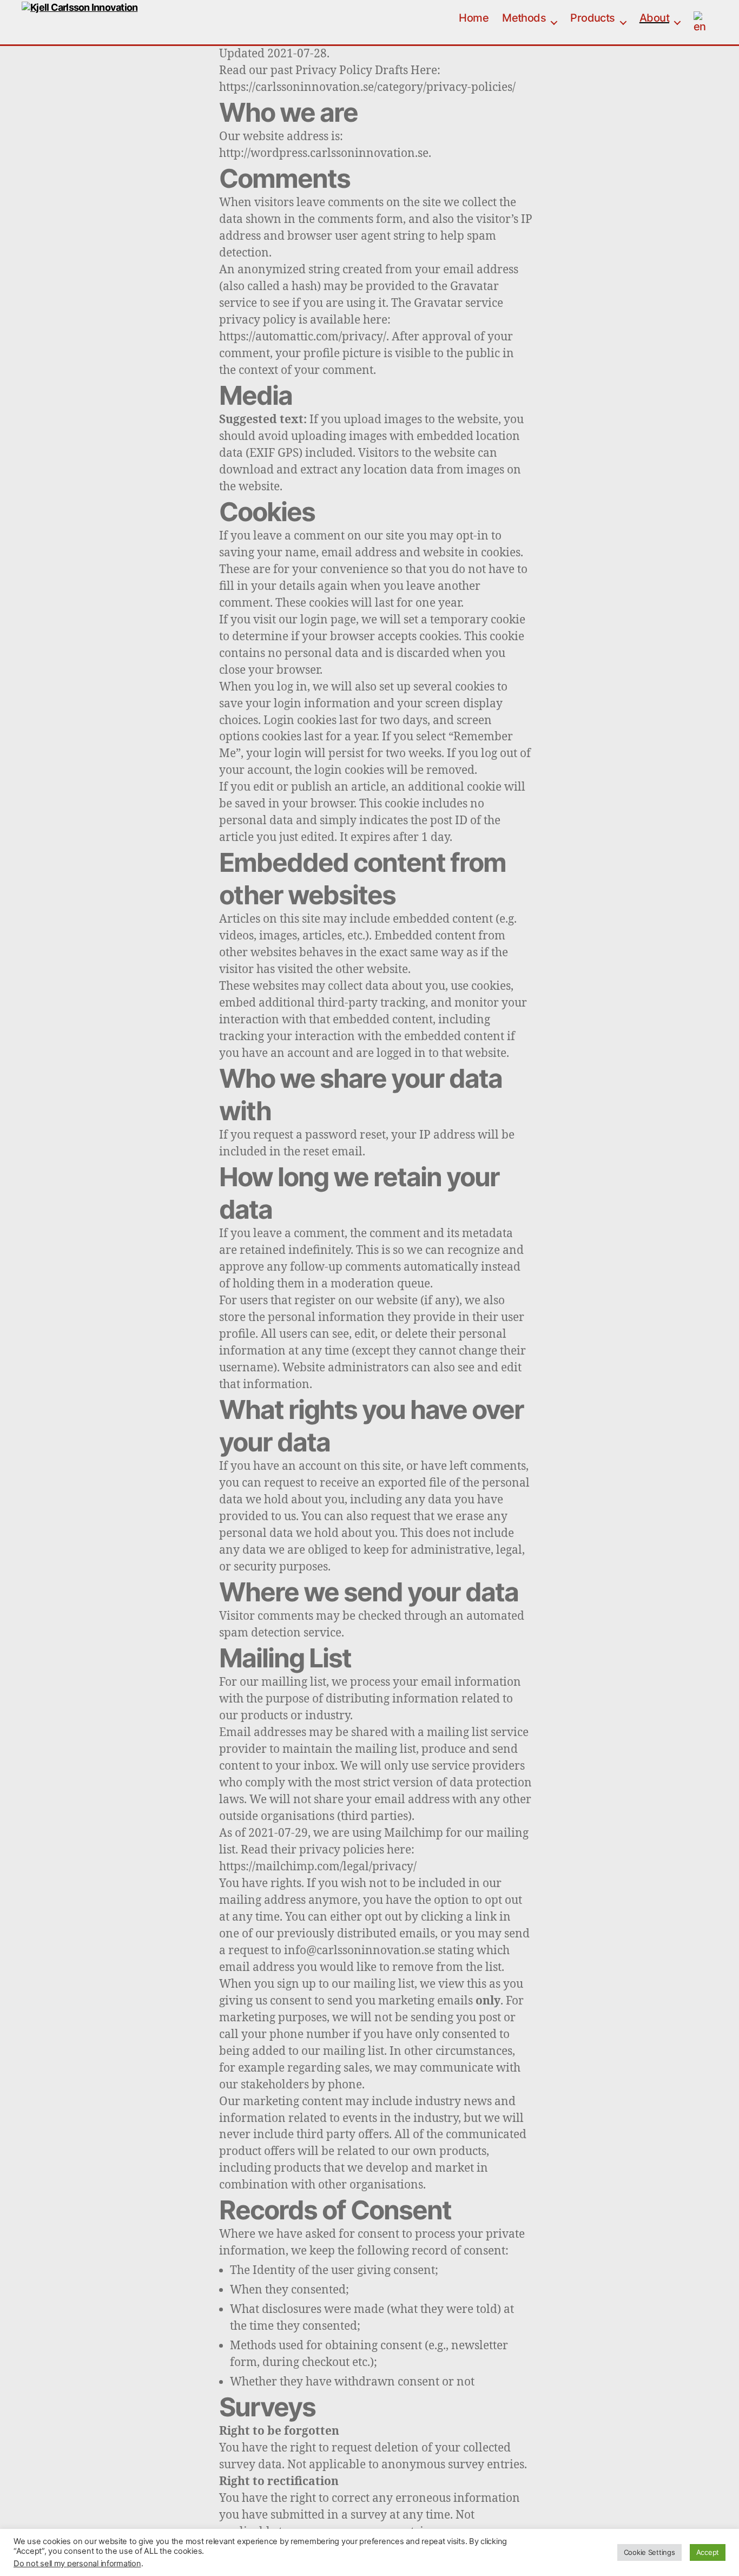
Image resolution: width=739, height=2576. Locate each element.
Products (593, 18)
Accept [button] (708, 2552)
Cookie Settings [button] (649, 2552)
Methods (524, 18)
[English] (705, 22)
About (654, 18)
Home (474, 18)
